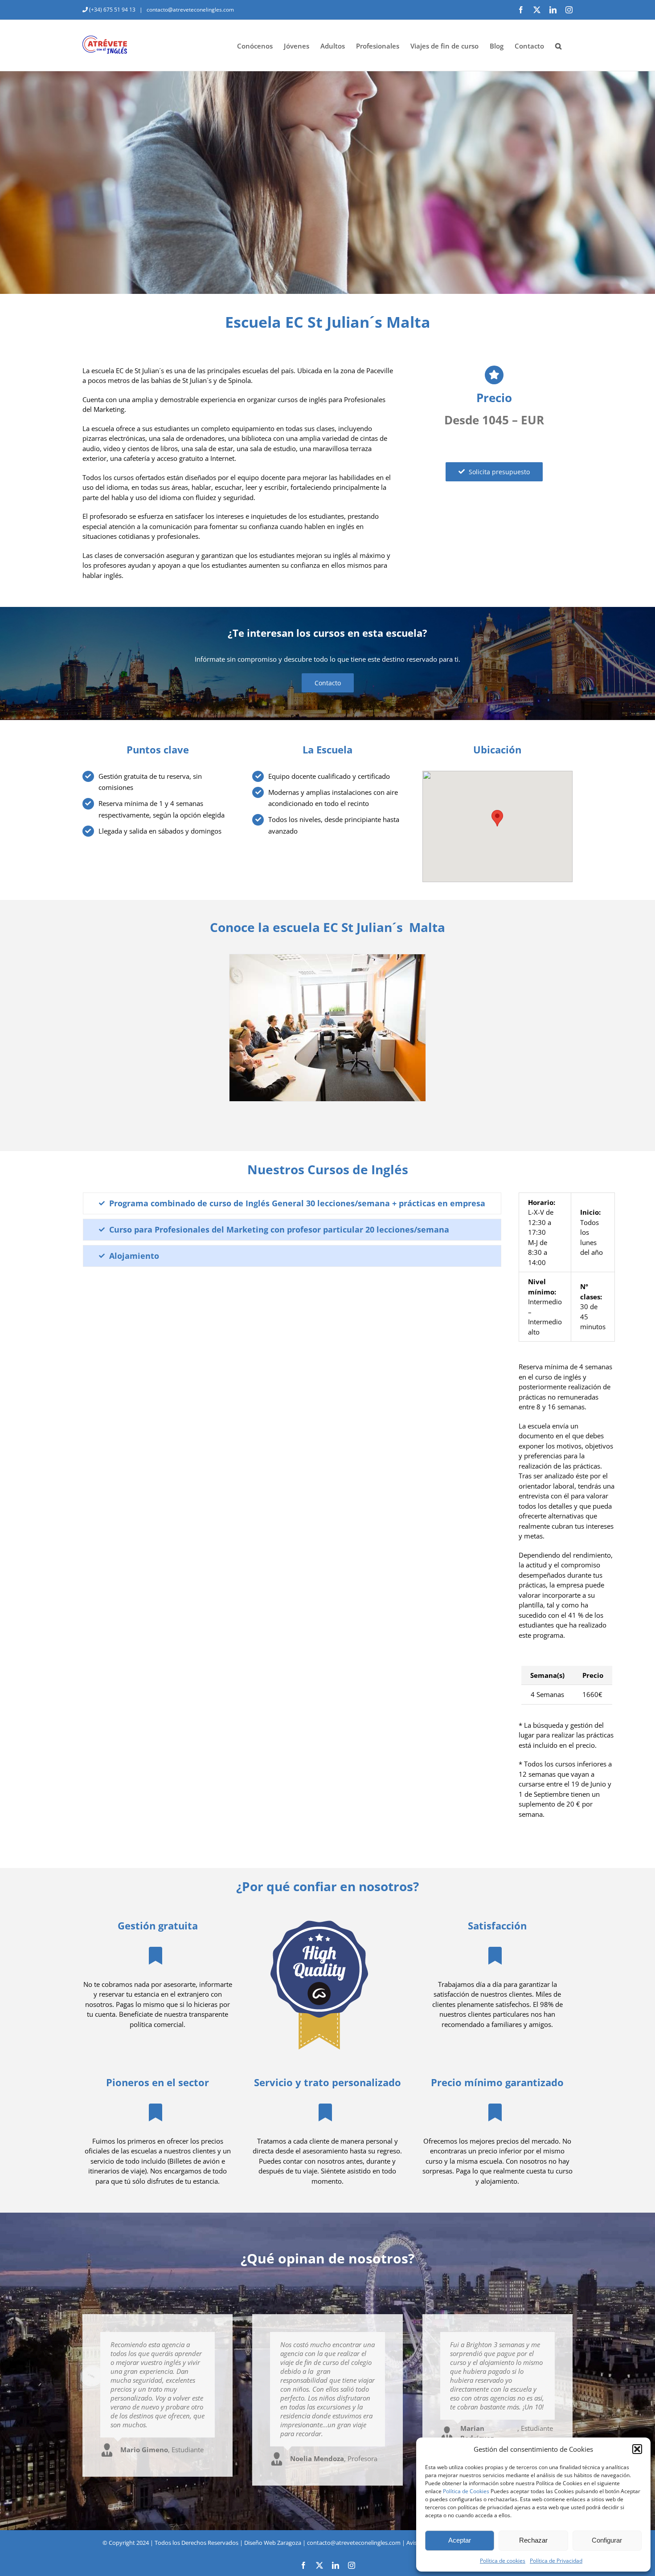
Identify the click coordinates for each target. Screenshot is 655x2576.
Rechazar (533, 2540)
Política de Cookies (466, 2491)
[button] (637, 2449)
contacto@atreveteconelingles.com (190, 10)
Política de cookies (503, 2561)
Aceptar (460, 2540)
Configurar (607, 2540)
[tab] (292, 1203)
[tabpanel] (567, 1510)
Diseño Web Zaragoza (273, 2543)
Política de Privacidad (556, 2561)
